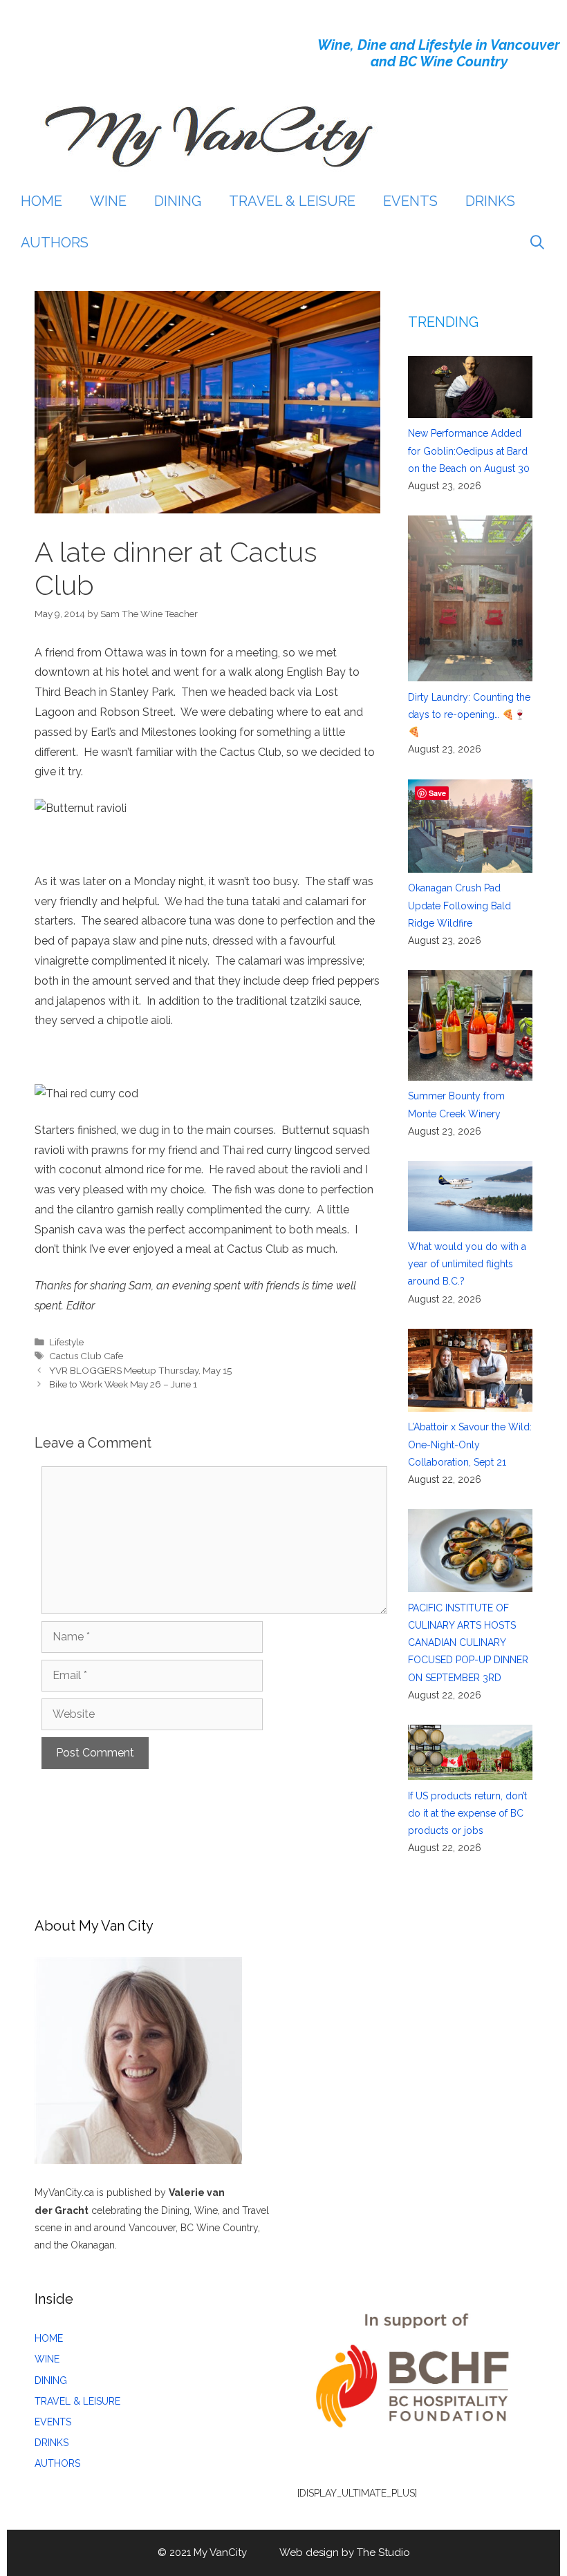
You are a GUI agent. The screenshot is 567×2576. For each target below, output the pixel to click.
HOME (41, 201)
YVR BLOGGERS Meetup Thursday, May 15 (140, 1370)
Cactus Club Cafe (86, 1356)
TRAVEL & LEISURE (292, 201)
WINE (108, 201)
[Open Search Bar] (537, 243)
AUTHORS (55, 243)
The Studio (383, 2553)
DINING (178, 201)
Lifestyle (66, 1342)
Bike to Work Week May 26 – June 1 (123, 1384)
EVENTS (410, 201)
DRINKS (490, 201)
